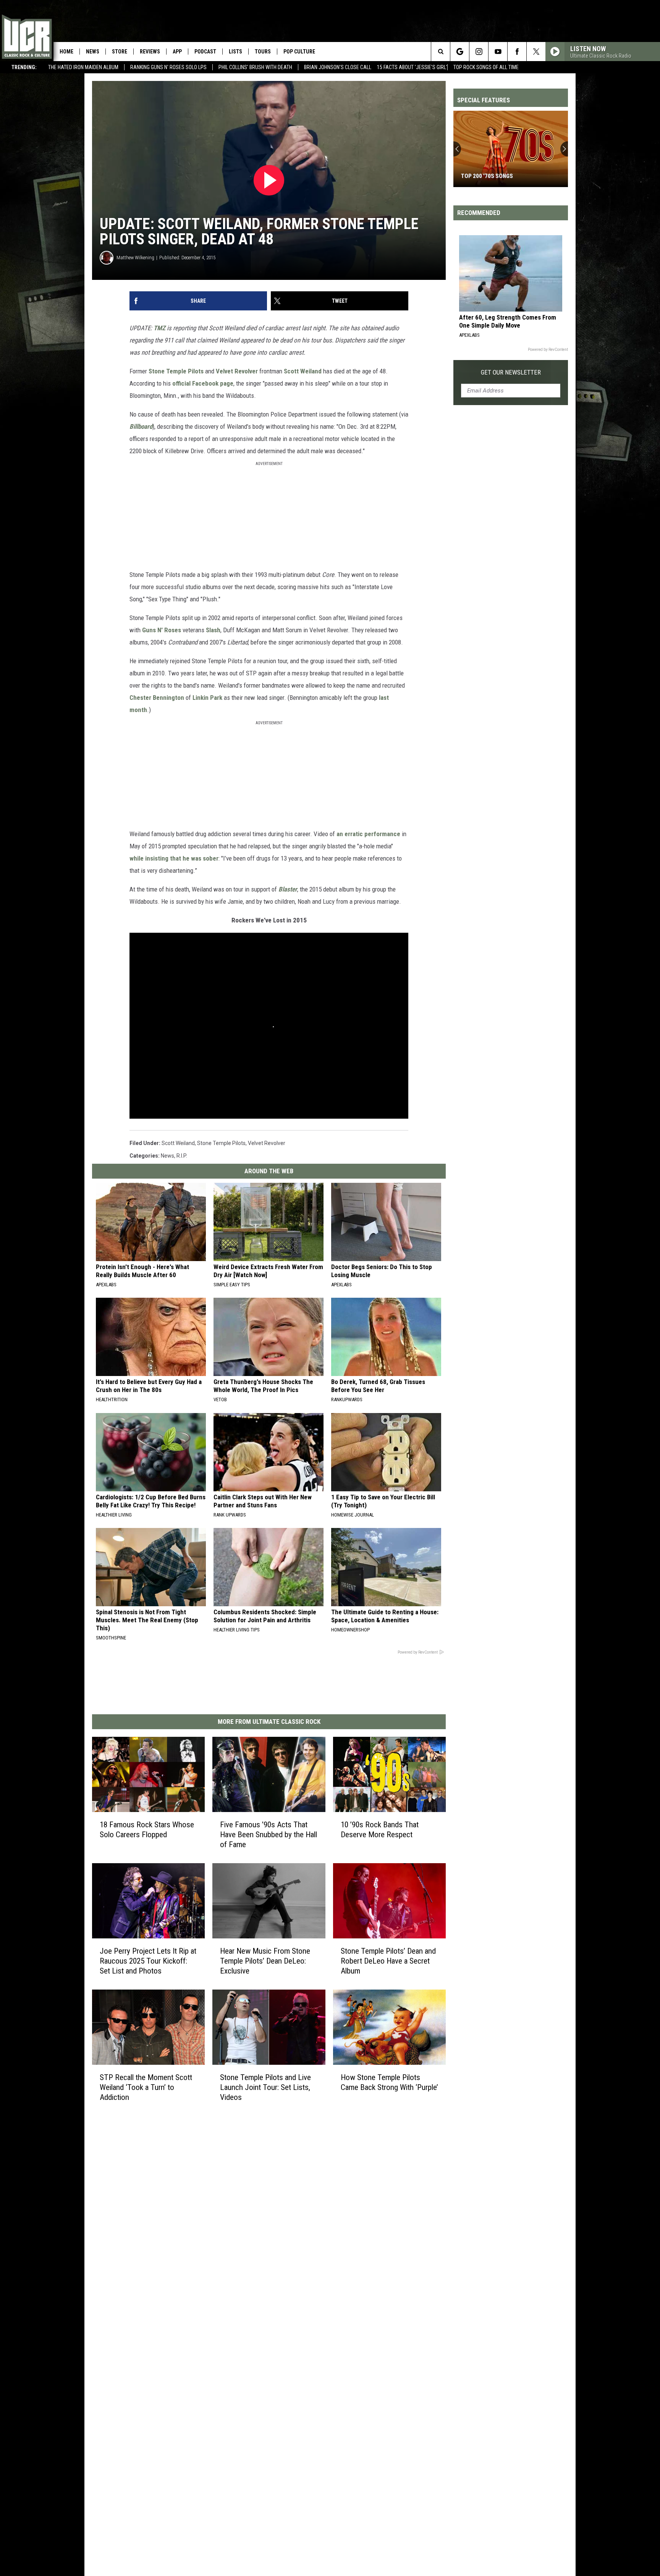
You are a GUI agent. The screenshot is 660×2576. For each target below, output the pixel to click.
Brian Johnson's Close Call (338, 67)
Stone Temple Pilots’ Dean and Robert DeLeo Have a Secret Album (388, 1961)
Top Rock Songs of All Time (486, 67)
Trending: (24, 67)
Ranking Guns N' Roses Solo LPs (168, 67)
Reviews (150, 52)
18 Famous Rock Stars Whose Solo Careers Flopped (147, 1829)
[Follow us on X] (536, 52)
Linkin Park (207, 698)
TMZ (159, 328)
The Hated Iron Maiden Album (83, 67)
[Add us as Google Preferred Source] (460, 52)
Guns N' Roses (162, 630)
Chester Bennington (157, 698)
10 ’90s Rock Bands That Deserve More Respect (380, 1829)
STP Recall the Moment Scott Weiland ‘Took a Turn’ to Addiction (146, 2087)
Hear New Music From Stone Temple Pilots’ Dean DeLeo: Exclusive (265, 1961)
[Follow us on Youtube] (498, 52)
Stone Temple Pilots (176, 371)
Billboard (141, 426)
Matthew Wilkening (135, 258)
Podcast (205, 52)
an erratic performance (368, 834)
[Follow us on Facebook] (517, 52)
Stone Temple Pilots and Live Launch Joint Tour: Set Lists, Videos (265, 2087)
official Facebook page (203, 383)
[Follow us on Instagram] (479, 52)
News (93, 52)
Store (120, 52)
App (177, 52)
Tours (263, 52)
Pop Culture (299, 52)
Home (66, 52)
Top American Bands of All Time (506, 176)
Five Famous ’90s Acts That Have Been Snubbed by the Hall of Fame (269, 1834)
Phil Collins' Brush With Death (255, 67)
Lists (235, 52)
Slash (213, 630)
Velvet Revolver (237, 371)
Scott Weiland (303, 371)
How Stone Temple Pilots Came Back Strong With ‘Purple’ (389, 2082)
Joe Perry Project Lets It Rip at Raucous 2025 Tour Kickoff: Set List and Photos (148, 1961)
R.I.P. (182, 1156)
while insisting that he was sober (174, 858)
